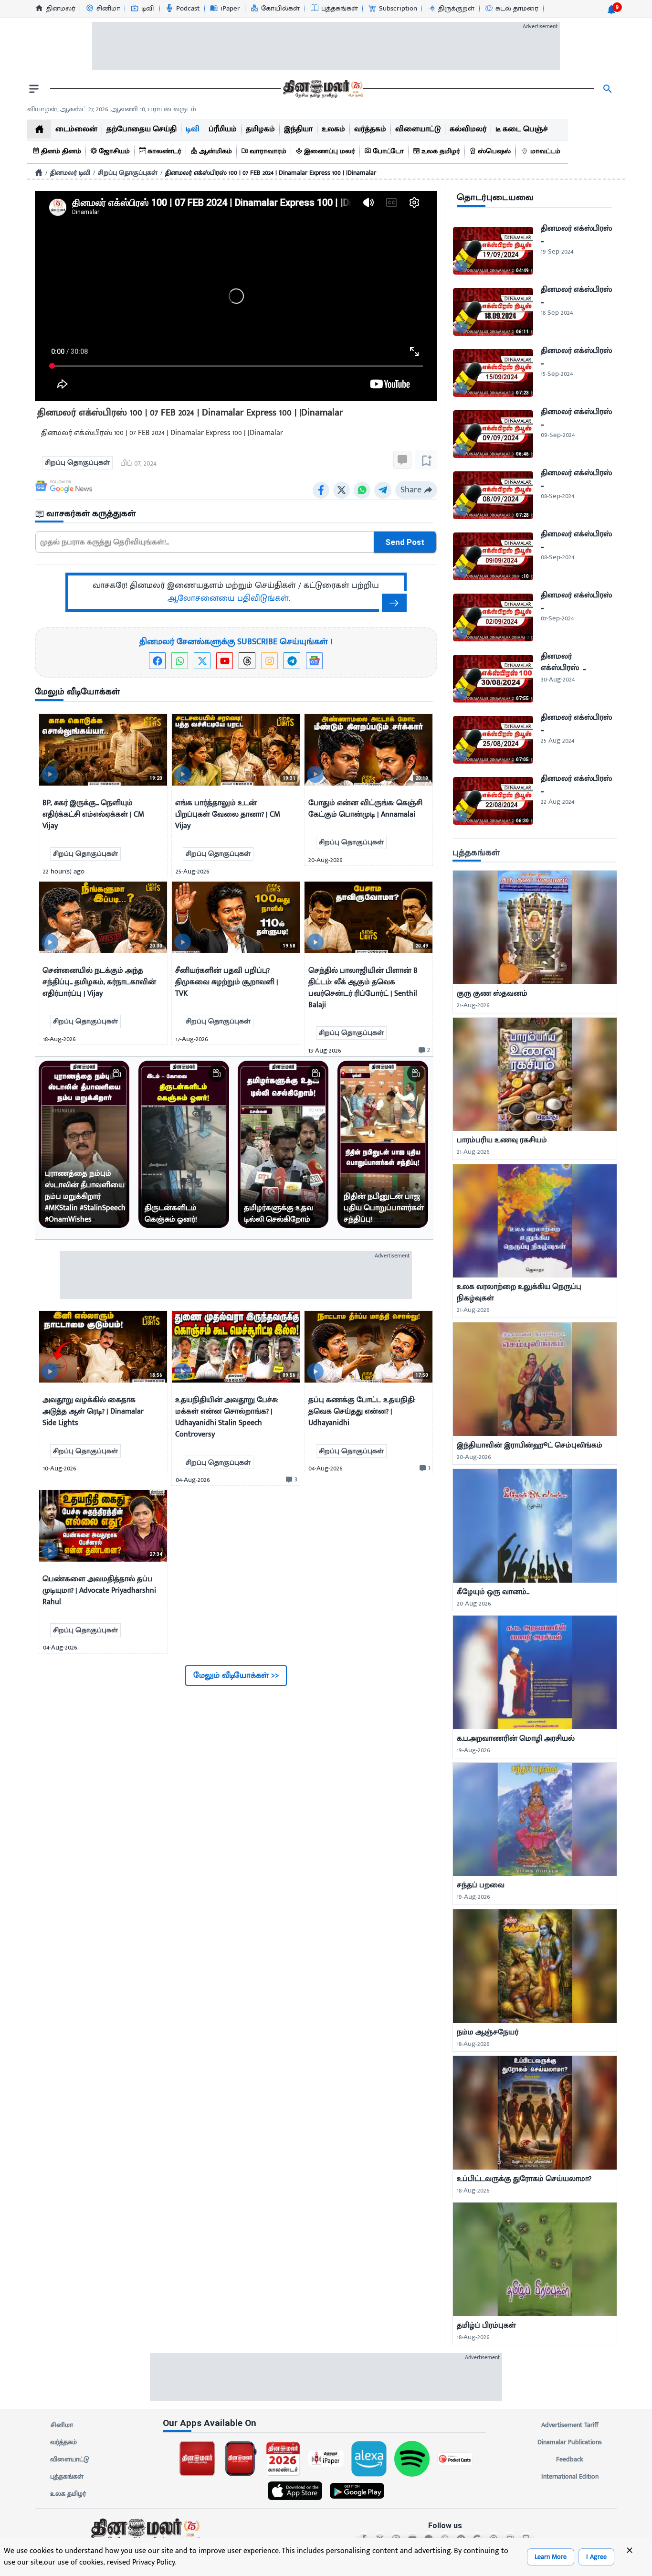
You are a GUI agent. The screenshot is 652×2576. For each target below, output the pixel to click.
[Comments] (402, 460)
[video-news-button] (50, 774)
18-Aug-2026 (473, 2044)
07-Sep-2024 (557, 618)
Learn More (551, 2557)
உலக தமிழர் (68, 2494)
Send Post (405, 542)
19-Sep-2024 (557, 251)
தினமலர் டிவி (70, 173)
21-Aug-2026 (473, 1005)
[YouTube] (225, 661)
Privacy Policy (154, 2562)
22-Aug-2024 (557, 802)
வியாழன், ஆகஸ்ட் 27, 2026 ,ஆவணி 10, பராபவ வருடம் (112, 109)
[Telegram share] (383, 490)
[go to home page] (322, 89)
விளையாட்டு (70, 2459)
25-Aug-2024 (557, 740)
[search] (608, 89)
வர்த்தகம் (63, 2442)
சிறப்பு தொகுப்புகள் (128, 173)
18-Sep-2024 (557, 313)
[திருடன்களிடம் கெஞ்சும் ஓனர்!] (184, 1144)
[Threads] (247, 661)
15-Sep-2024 (557, 374)
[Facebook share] (321, 490)
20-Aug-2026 (474, 1457)
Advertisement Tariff (570, 2425)
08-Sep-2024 (557, 496)
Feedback (570, 2459)
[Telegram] (292, 661)
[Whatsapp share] (362, 490)
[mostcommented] (535, 927)
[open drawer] (34, 89)
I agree (596, 2557)
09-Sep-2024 (558, 435)
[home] (39, 129)
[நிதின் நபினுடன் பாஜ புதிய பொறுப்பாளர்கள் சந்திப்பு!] (383, 1144)
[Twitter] (202, 661)
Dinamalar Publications (570, 2442)
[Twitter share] (342, 490)
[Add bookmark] (426, 460)
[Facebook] (157, 661)
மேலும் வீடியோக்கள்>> (236, 1675)
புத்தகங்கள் (67, 2476)
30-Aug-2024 (558, 679)
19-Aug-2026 (473, 1750)
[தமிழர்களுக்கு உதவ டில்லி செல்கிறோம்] (283, 1144)
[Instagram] (269, 661)
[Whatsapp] (180, 661)
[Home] (39, 172)
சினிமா (62, 2425)
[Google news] (314, 661)
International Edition (570, 2476)
